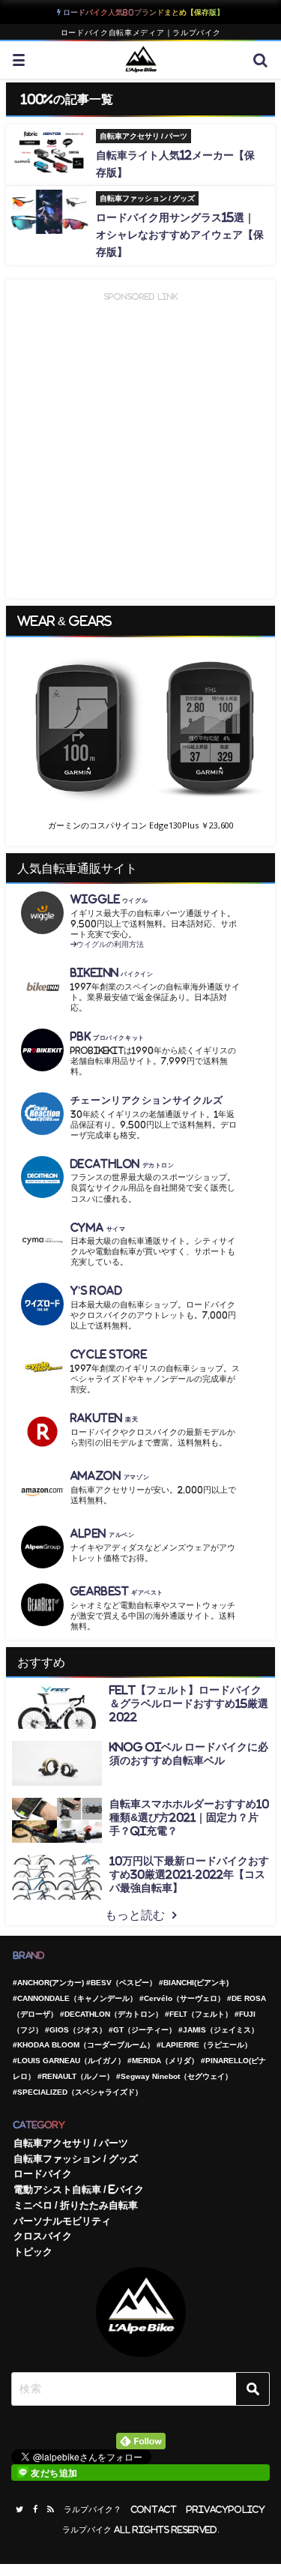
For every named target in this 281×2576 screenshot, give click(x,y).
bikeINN (112, 973)
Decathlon (123, 1164)
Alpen (103, 1534)
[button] (140, 729)
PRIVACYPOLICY (226, 2510)
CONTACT (154, 2510)
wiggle (109, 899)
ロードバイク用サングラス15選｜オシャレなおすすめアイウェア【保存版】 (180, 235)
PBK (108, 1036)
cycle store (109, 1354)
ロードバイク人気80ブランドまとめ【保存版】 (142, 12)
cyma (98, 1228)
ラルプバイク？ (93, 2510)
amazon (110, 1476)
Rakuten (105, 1418)
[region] (140, 741)
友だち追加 (54, 2473)
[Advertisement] (140, 445)
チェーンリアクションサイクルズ (147, 1100)
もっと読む (135, 1915)
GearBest (117, 1591)
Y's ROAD (97, 1291)
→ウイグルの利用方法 (107, 944)
